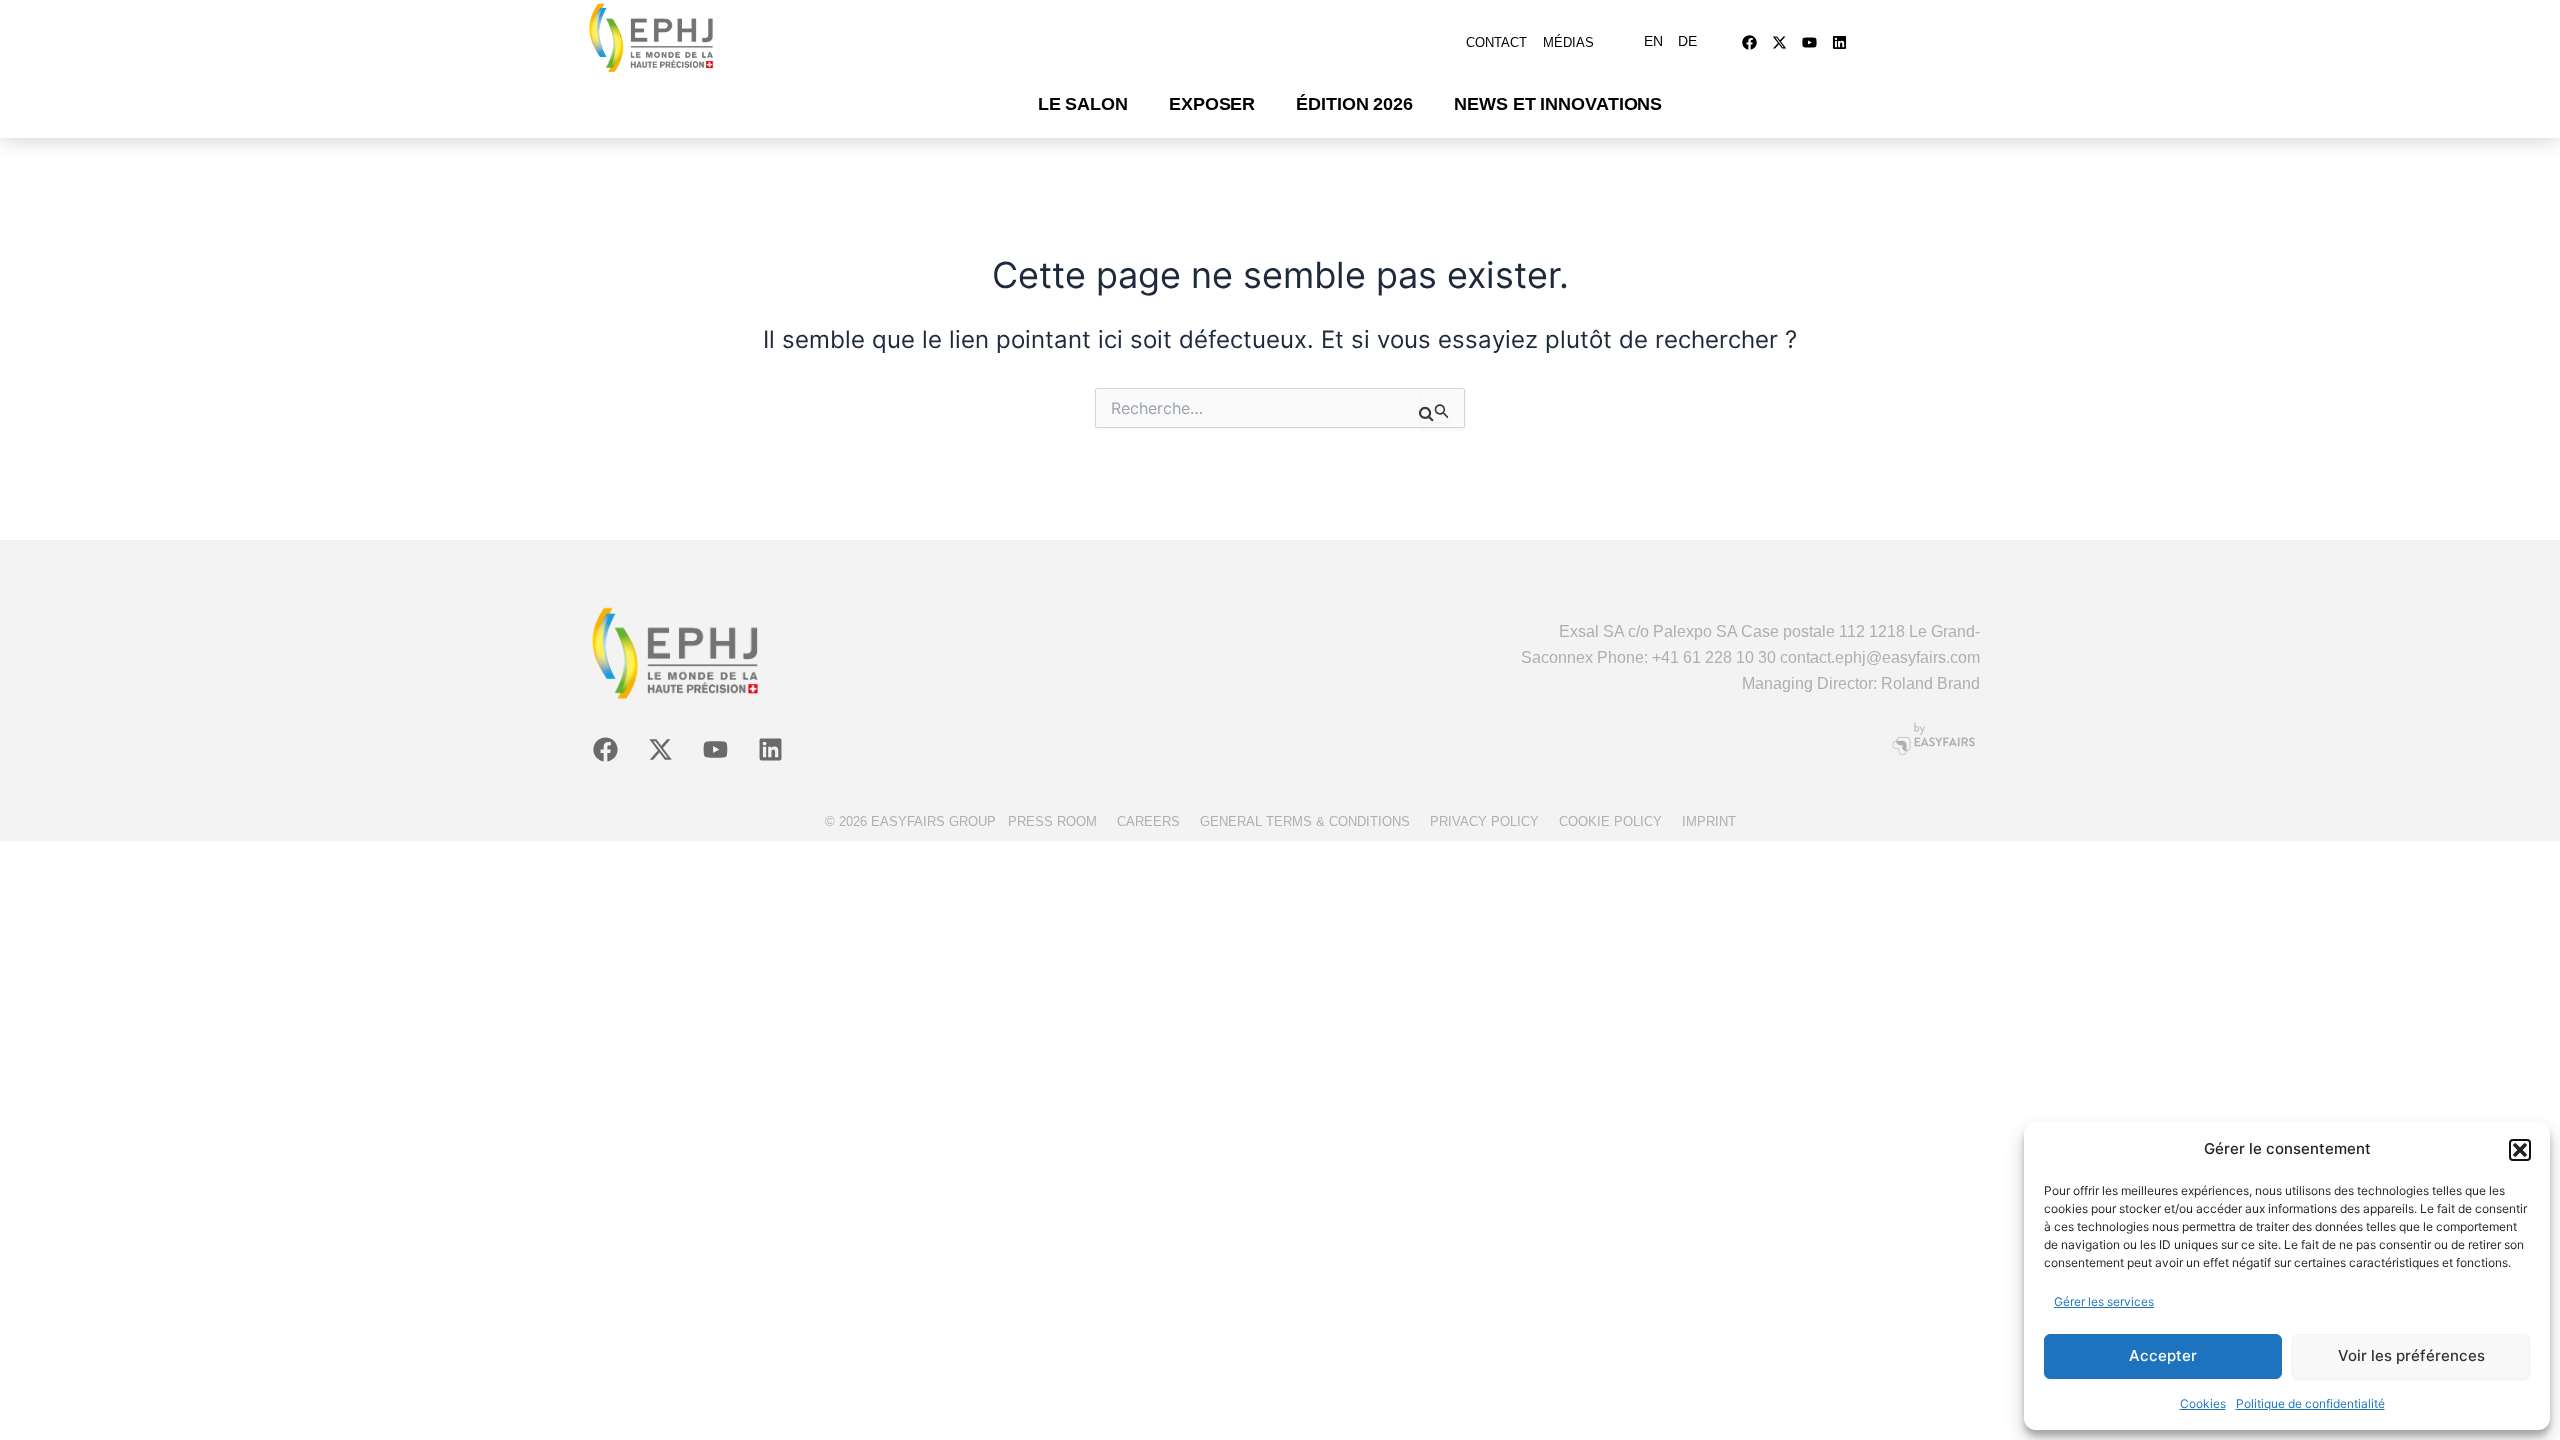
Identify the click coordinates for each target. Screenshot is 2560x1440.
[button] (2520, 1150)
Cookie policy (1610, 821)
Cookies (2203, 1403)
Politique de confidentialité (2310, 1403)
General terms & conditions (1305, 821)
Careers (1148, 821)
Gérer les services (2104, 1301)
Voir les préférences (2411, 1355)
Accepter (2163, 1355)
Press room (1052, 821)
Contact (1496, 42)
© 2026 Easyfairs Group (910, 821)
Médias (1568, 42)
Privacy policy (1484, 821)
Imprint (1709, 821)
